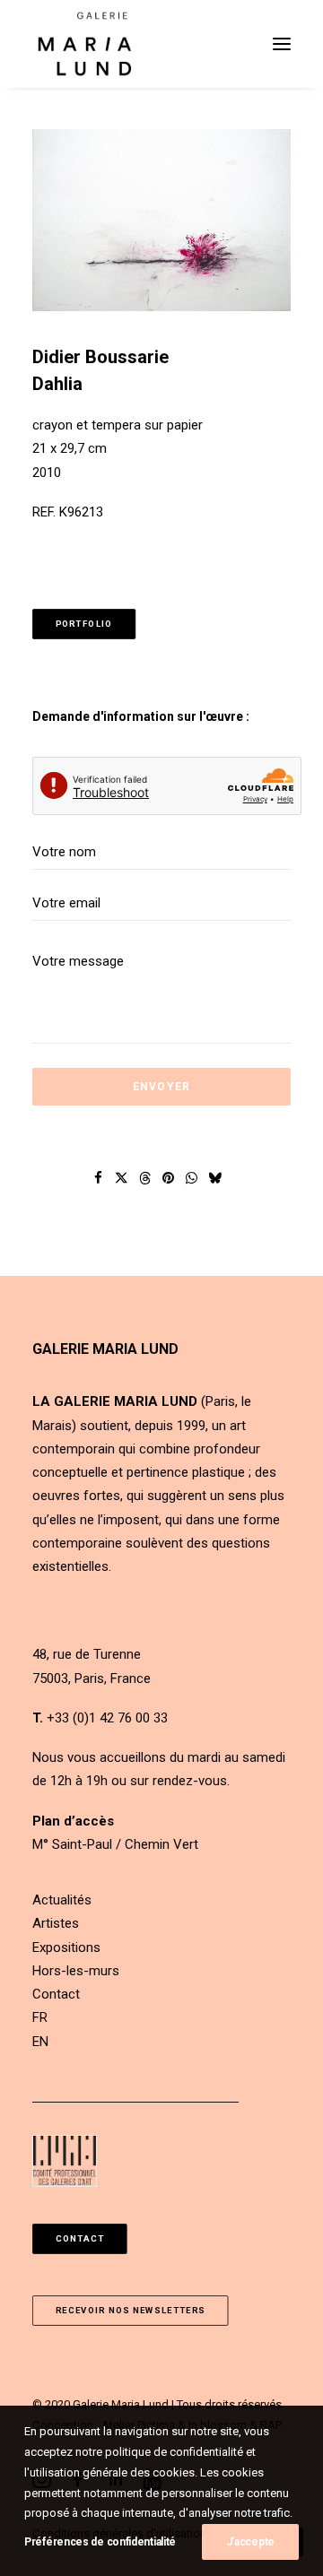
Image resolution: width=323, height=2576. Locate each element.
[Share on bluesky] (215, 1178)
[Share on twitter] (122, 1178)
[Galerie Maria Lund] (85, 44)
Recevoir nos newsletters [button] (131, 2310)
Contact (56, 1994)
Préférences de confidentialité (100, 2542)
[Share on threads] (145, 1178)
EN (40, 2042)
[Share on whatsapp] (192, 1178)
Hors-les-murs (76, 1971)
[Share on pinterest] (169, 1178)
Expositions (66, 1947)
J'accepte (250, 2542)
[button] (282, 44)
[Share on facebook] (99, 1178)
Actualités (62, 1900)
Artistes (56, 1923)
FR (40, 2017)
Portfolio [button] (84, 624)
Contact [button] (80, 2238)
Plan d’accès (73, 1821)
